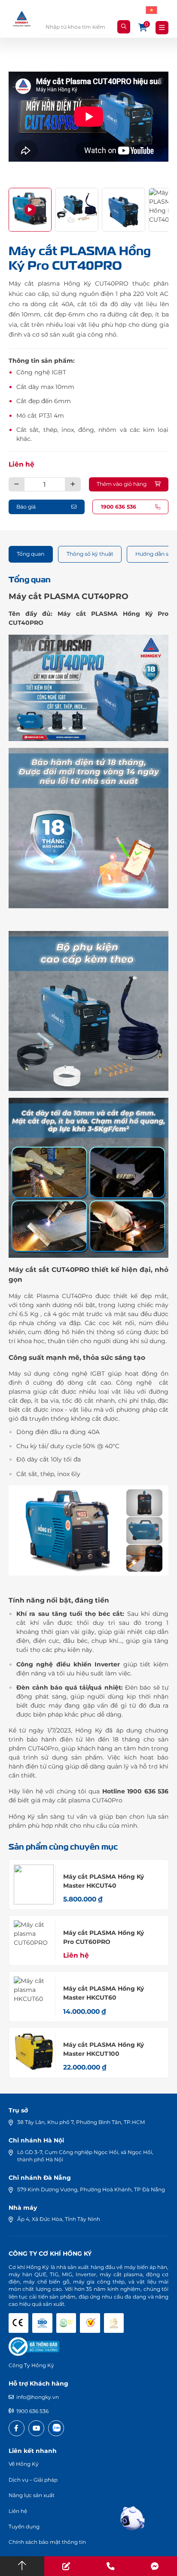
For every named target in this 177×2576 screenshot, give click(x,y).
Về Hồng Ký (24, 2464)
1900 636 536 (32, 2411)
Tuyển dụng (24, 2526)
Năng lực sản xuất (32, 2495)
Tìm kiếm (124, 27)
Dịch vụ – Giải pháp (33, 2480)
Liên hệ (21, 464)
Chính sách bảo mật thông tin (47, 2542)
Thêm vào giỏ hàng (122, 484)
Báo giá (26, 507)
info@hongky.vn (38, 2397)
